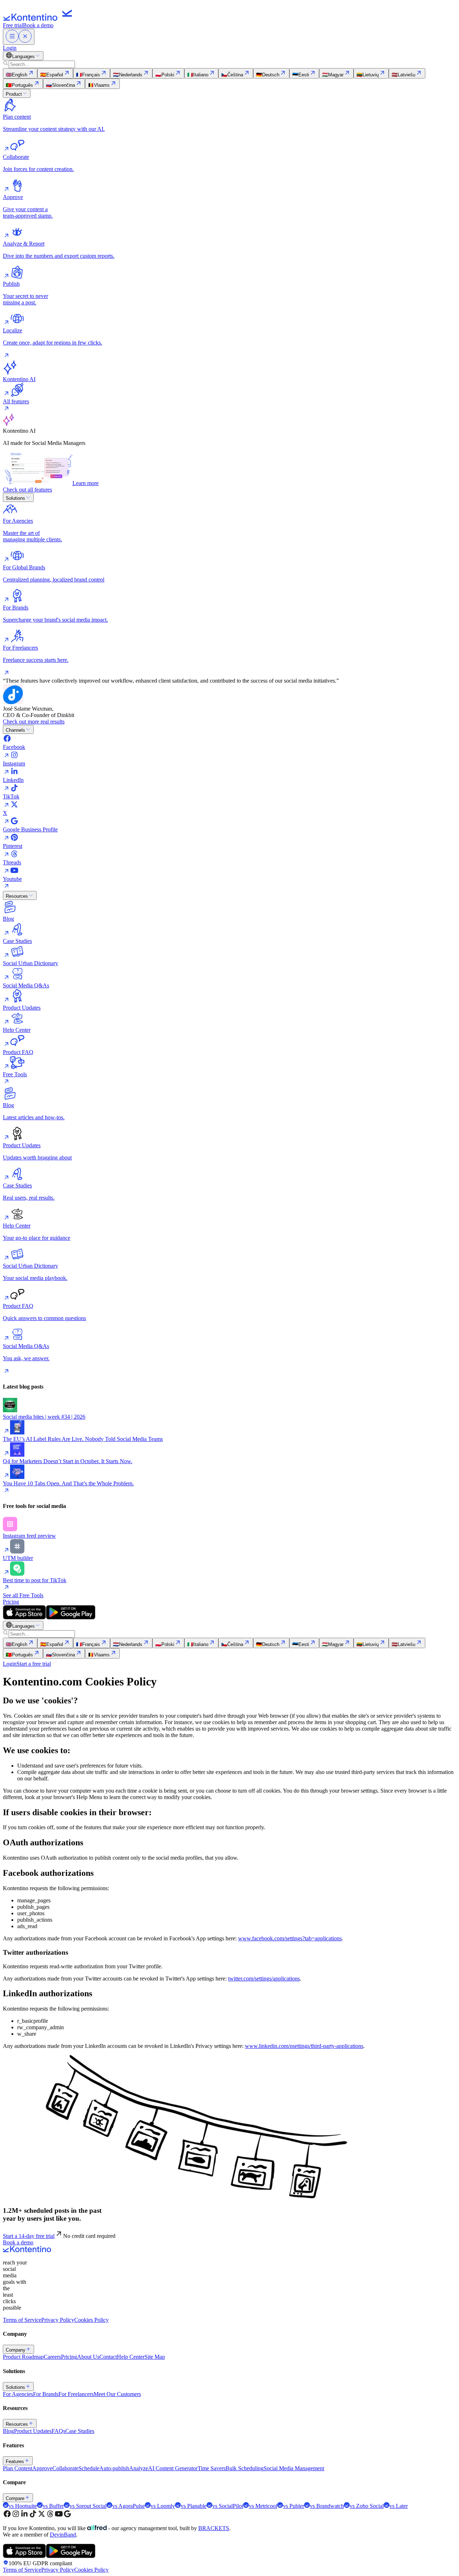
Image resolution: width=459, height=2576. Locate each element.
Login (10, 48)
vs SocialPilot (228, 2506)
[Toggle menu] (19, 37)
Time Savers (212, 2468)
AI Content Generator (173, 2468)
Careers (52, 2357)
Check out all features (27, 490)
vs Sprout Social (88, 2506)
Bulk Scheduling (245, 2468)
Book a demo (38, 25)
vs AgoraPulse (129, 2506)
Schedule (89, 2468)
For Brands (46, 2394)
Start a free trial (34, 1664)
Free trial (13, 25)
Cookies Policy (91, 2320)
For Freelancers (76, 2394)
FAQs (58, 2431)
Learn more (86, 483)
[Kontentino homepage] (39, 19)
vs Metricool (263, 2506)
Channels (15, 730)
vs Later (399, 2506)
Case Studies (80, 2431)
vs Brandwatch (327, 2506)
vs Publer (294, 2506)
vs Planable (194, 2506)
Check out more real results (34, 722)
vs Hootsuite (23, 2506)
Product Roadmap (23, 2357)
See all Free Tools (23, 1595)
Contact (108, 2357)
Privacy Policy (58, 2320)
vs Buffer (53, 2506)
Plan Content (18, 2468)
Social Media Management (294, 2468)
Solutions (15, 498)
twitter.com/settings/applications (264, 1979)
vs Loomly (163, 2506)
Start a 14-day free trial (29, 2236)
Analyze (139, 2468)
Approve (42, 2468)
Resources (17, 896)
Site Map (155, 2357)
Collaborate (65, 2468)
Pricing (11, 1602)
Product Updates (33, 2431)
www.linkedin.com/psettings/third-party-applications (304, 2046)
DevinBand (63, 2535)
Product (14, 94)
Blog (8, 2431)
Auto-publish (114, 2468)
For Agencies (18, 2394)
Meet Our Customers (117, 2394)
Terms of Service (22, 2320)
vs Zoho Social (367, 2506)
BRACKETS (214, 2528)
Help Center (131, 2357)
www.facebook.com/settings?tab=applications (290, 1938)
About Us (88, 2357)
